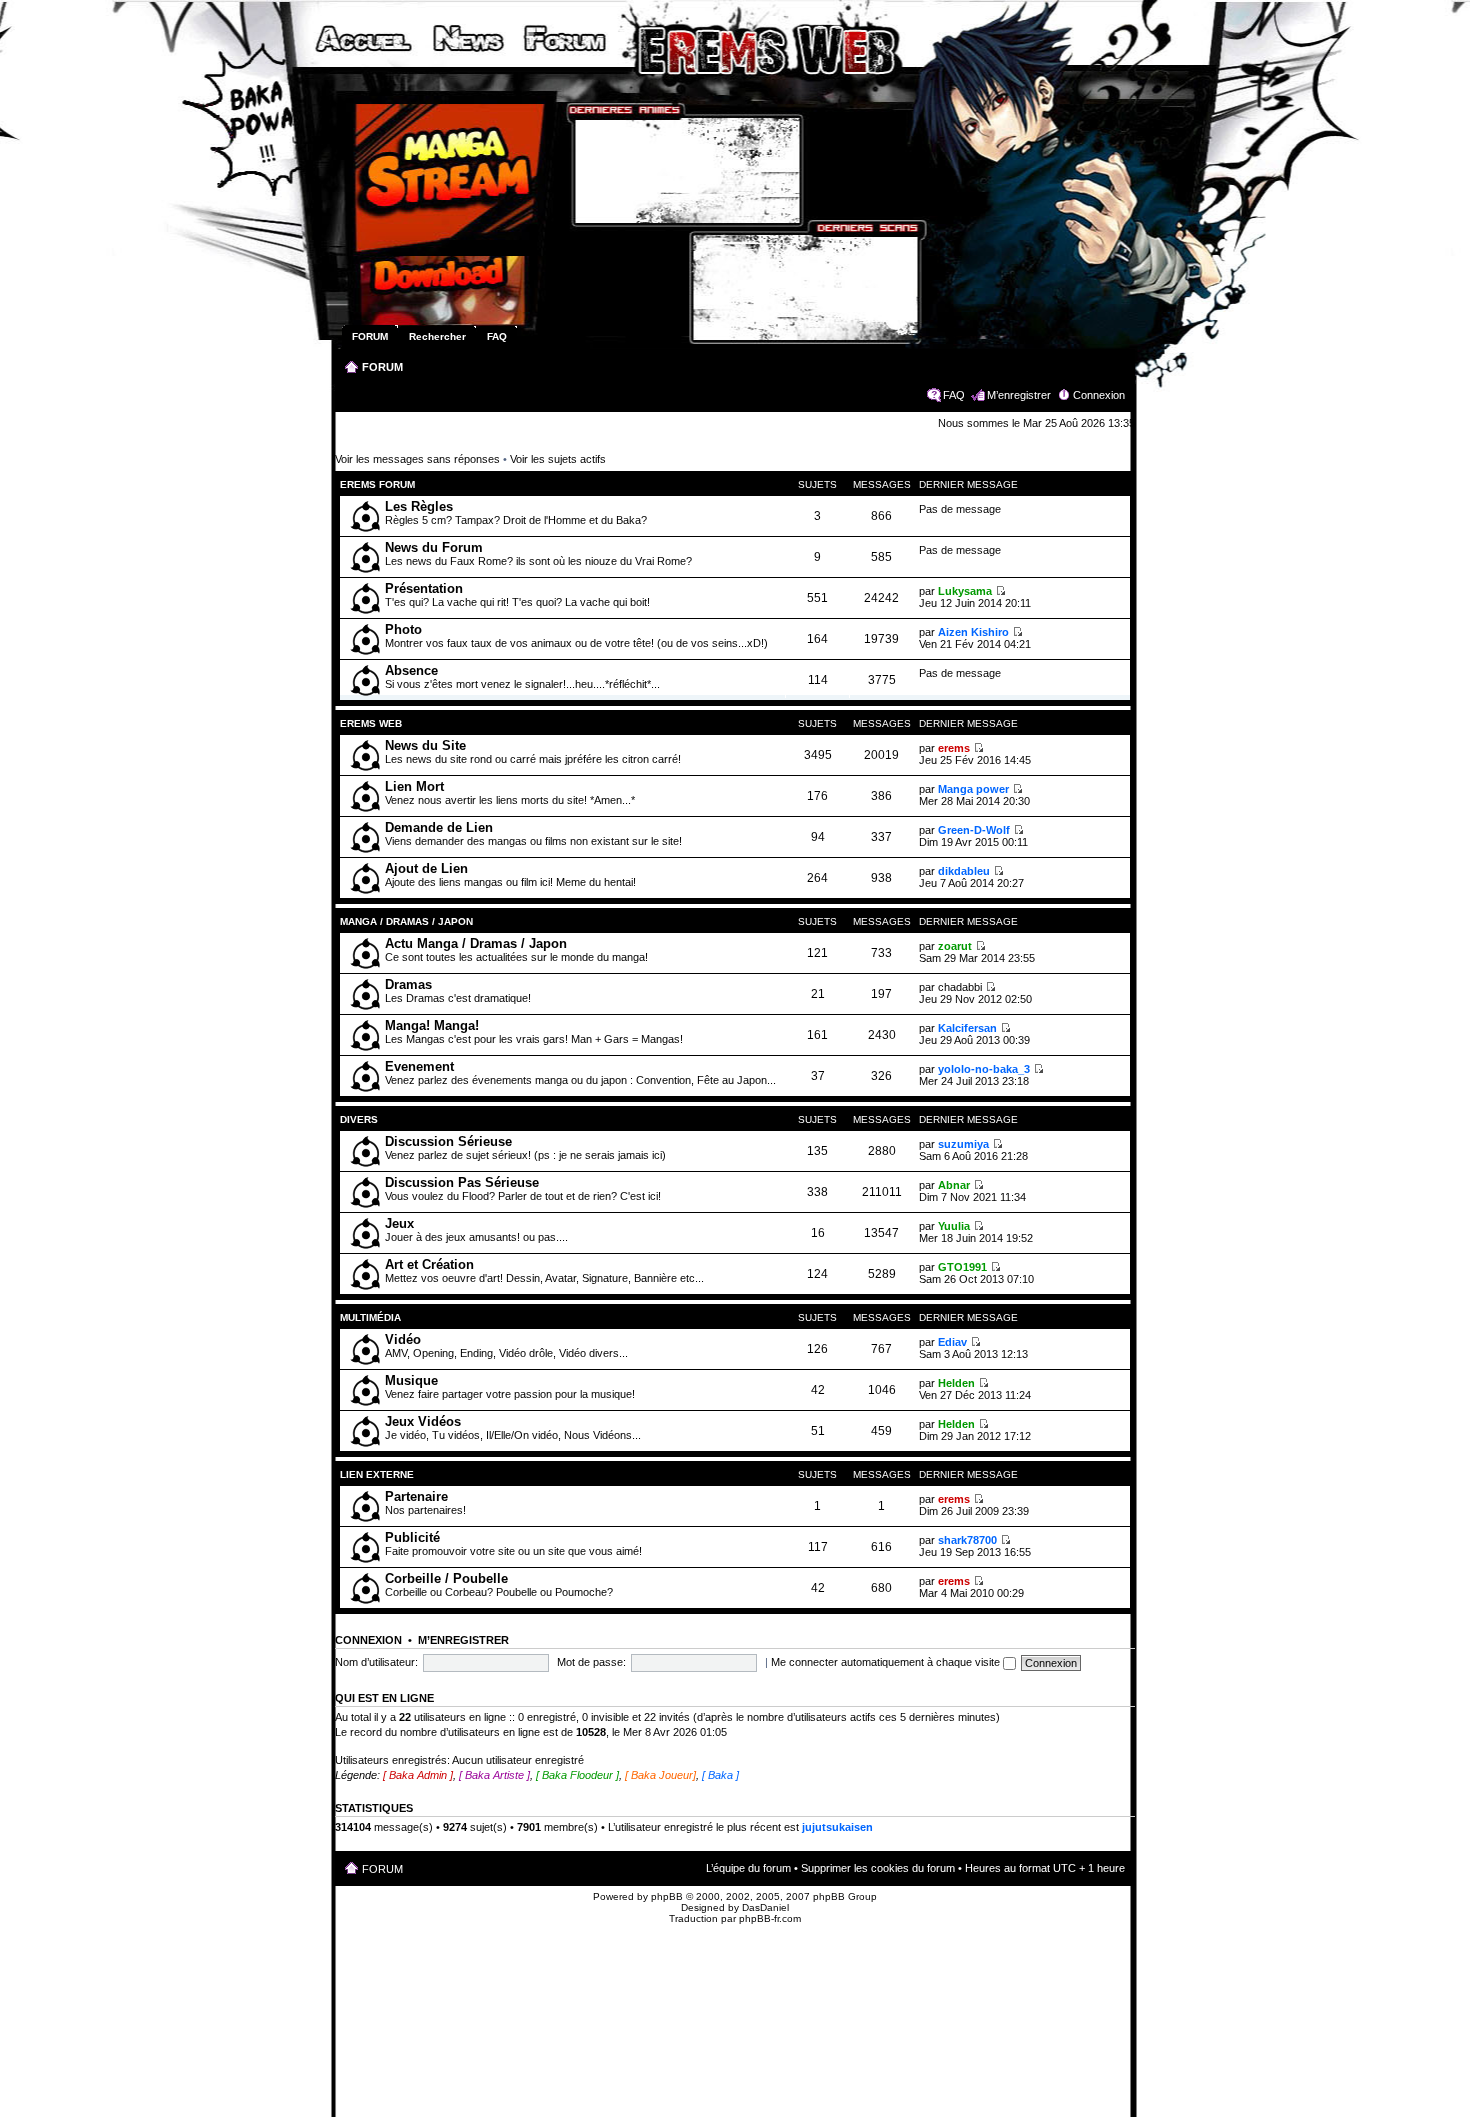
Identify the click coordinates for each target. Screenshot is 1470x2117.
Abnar (954, 1185)
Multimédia (370, 1317)
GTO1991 (962, 1267)
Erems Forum (377, 484)
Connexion (1099, 395)
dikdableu (964, 871)
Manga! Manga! (432, 1025)
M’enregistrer (1019, 395)
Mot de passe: (591, 1662)
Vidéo (403, 1339)
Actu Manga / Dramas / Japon (476, 943)
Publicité (412, 1537)
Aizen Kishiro (973, 632)
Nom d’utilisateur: (376, 1662)
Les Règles (419, 506)
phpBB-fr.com (770, 1918)
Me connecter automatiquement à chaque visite (887, 1662)
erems (954, 748)
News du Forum (434, 547)
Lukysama (965, 591)
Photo (403, 629)
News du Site (425, 745)
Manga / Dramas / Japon (406, 921)
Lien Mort (414, 786)
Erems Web (371, 723)
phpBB (667, 1896)
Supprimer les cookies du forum (878, 1868)
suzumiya (963, 1144)
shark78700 (967, 1540)
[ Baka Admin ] (418, 1775)
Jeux (399, 1223)
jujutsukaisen (837, 1827)
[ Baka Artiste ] (494, 1775)
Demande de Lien (439, 827)
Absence (411, 670)
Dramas (408, 984)
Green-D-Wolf (974, 830)
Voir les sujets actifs (558, 459)
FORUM (382, 367)
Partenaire (416, 1496)
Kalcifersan (967, 1028)
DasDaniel (765, 1907)
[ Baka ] (720, 1775)
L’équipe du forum (748, 1868)
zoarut (955, 946)
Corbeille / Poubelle (446, 1578)
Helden (956, 1383)
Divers (359, 1119)
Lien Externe (378, 1474)
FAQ (954, 395)
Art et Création (429, 1264)
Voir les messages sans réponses (417, 459)
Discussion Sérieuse (448, 1141)
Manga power (973, 789)
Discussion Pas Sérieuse (462, 1182)
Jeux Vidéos (423, 1421)
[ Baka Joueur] (660, 1775)
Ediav (952, 1342)
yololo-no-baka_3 (984, 1069)
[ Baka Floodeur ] (577, 1775)
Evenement (419, 1066)
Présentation (424, 588)
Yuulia (954, 1226)
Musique (411, 1380)
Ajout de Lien (426, 868)
